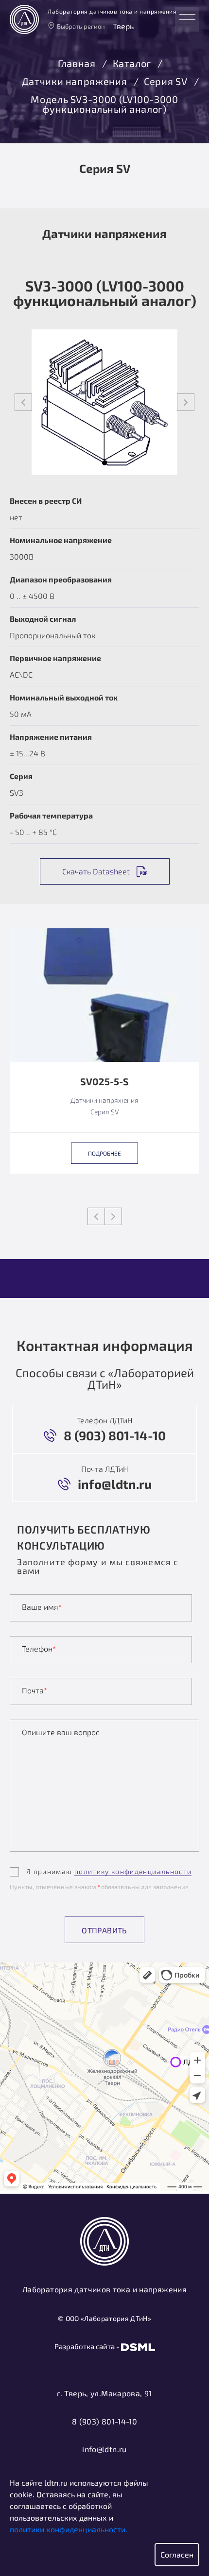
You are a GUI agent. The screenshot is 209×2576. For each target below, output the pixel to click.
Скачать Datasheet (96, 871)
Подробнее (104, 1153)
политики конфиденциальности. (69, 2529)
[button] (104, 463)
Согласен (177, 2554)
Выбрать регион (81, 26)
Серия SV (165, 82)
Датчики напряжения (75, 82)
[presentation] (23, 402)
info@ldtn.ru (104, 2449)
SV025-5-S (104, 1082)
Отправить (104, 1930)
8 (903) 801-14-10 (104, 2421)
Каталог (132, 64)
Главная (77, 64)
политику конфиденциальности (133, 1871)
